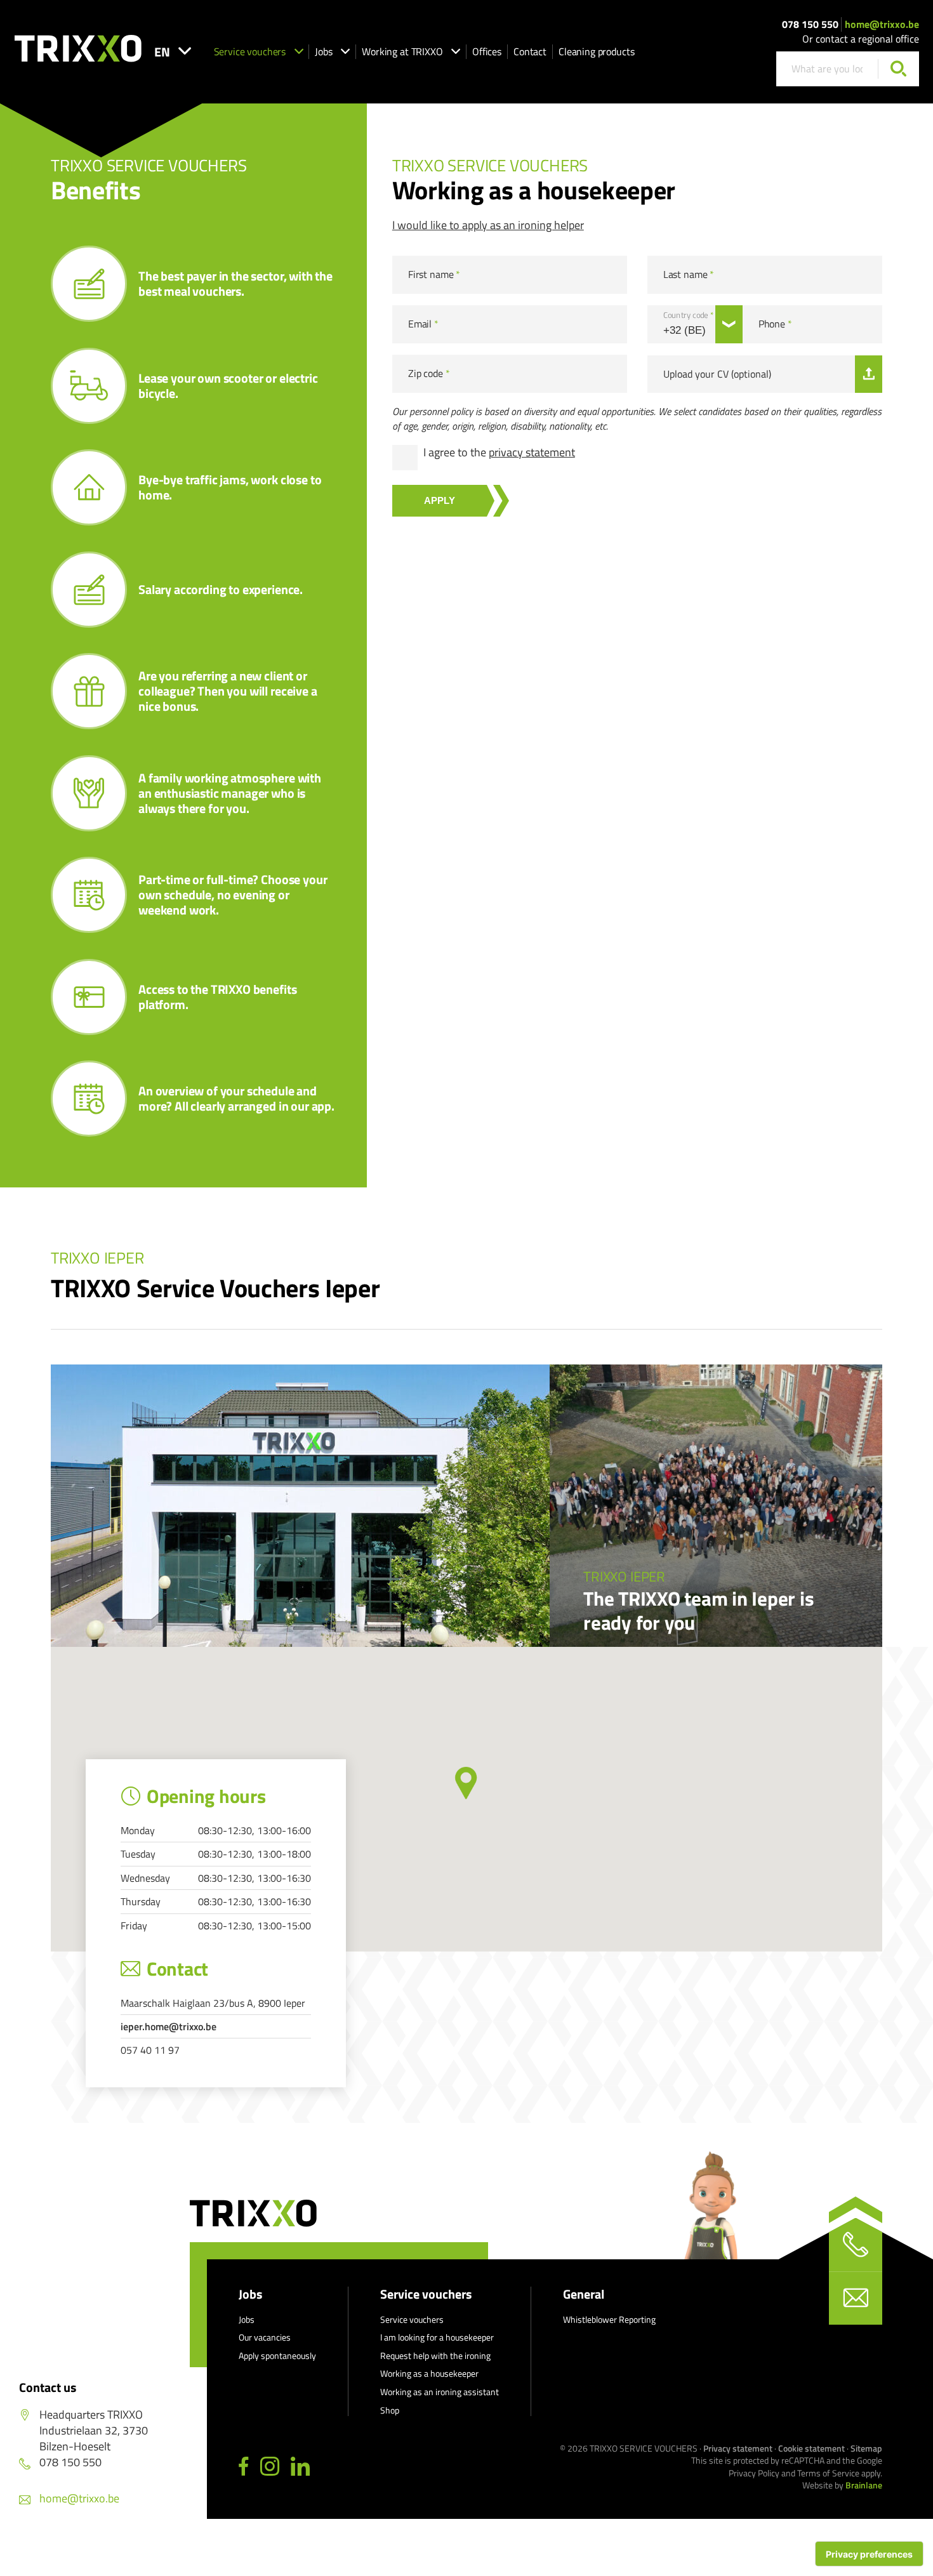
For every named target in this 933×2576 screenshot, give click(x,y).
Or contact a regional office (861, 39)
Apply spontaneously (277, 2355)
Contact (530, 51)
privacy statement (532, 452)
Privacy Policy (754, 2473)
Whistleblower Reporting (609, 2319)
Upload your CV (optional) (717, 374)
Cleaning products (596, 51)
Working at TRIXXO (402, 51)
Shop (390, 2410)
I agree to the (499, 452)
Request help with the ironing (435, 2355)
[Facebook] (244, 2467)
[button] (466, 1783)
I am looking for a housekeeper (437, 2337)
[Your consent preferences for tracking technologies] (869, 2554)
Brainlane (864, 2485)
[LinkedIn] (300, 2467)
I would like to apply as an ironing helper (488, 225)
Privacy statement (738, 2448)
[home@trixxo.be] (856, 2298)
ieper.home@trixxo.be (169, 2026)
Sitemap (866, 2448)
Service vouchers (250, 51)
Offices (487, 51)
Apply (440, 500)
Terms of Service (828, 2473)
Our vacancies (265, 2337)
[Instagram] (270, 2467)
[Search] (898, 69)
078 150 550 (810, 24)
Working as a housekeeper (429, 2373)
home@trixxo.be (882, 24)
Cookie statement (811, 2448)
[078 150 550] (856, 2245)
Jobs (323, 51)
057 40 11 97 (150, 2050)
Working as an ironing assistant (440, 2392)
